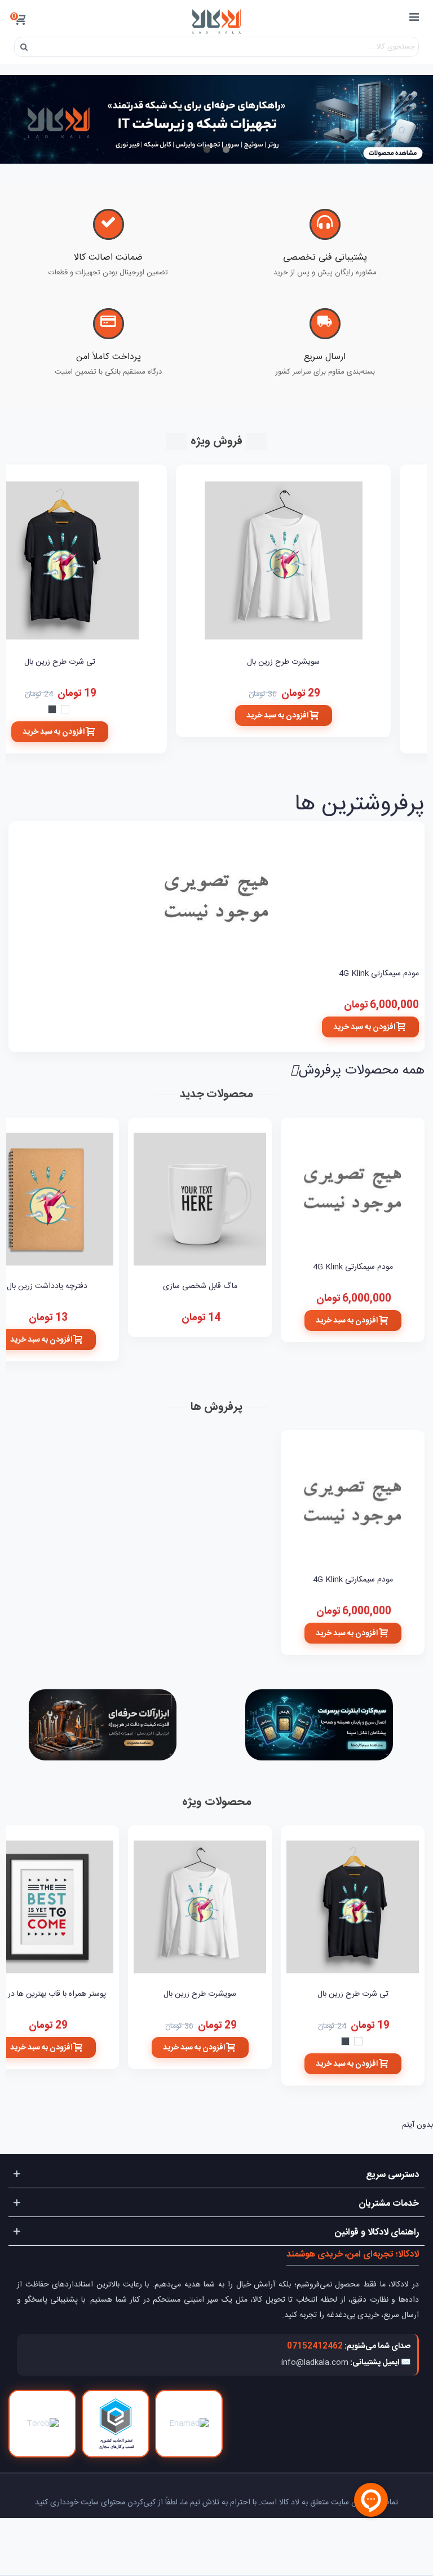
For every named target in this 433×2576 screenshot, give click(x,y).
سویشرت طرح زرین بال (283, 662)
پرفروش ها (216, 1407)
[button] (226, 151)
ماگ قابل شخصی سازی (200, 1287)
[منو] (414, 19)
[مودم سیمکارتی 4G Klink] (216, 897)
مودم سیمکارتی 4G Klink (379, 974)
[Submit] (24, 47)
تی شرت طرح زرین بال (353, 1994)
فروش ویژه (216, 441)
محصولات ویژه (217, 1802)
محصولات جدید (216, 1094)
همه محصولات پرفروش (358, 1071)
